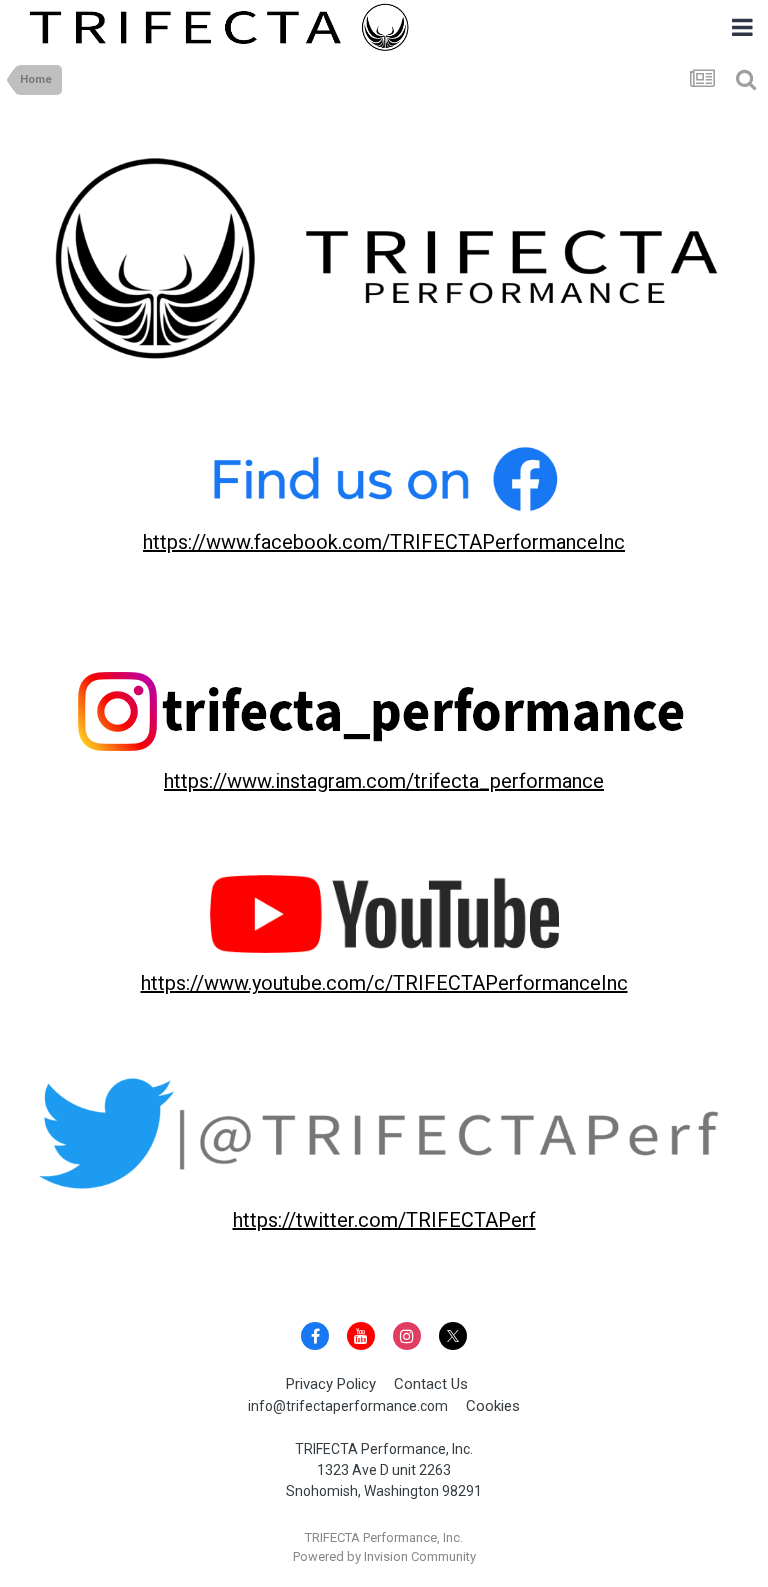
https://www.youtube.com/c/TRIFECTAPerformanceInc (384, 983)
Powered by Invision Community (384, 1556)
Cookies (493, 1406)
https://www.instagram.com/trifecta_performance (384, 781)
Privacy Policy (331, 1384)
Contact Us (431, 1384)
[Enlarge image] (384, 262)
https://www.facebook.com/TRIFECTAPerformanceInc (384, 542)
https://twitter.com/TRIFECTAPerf (384, 1220)
